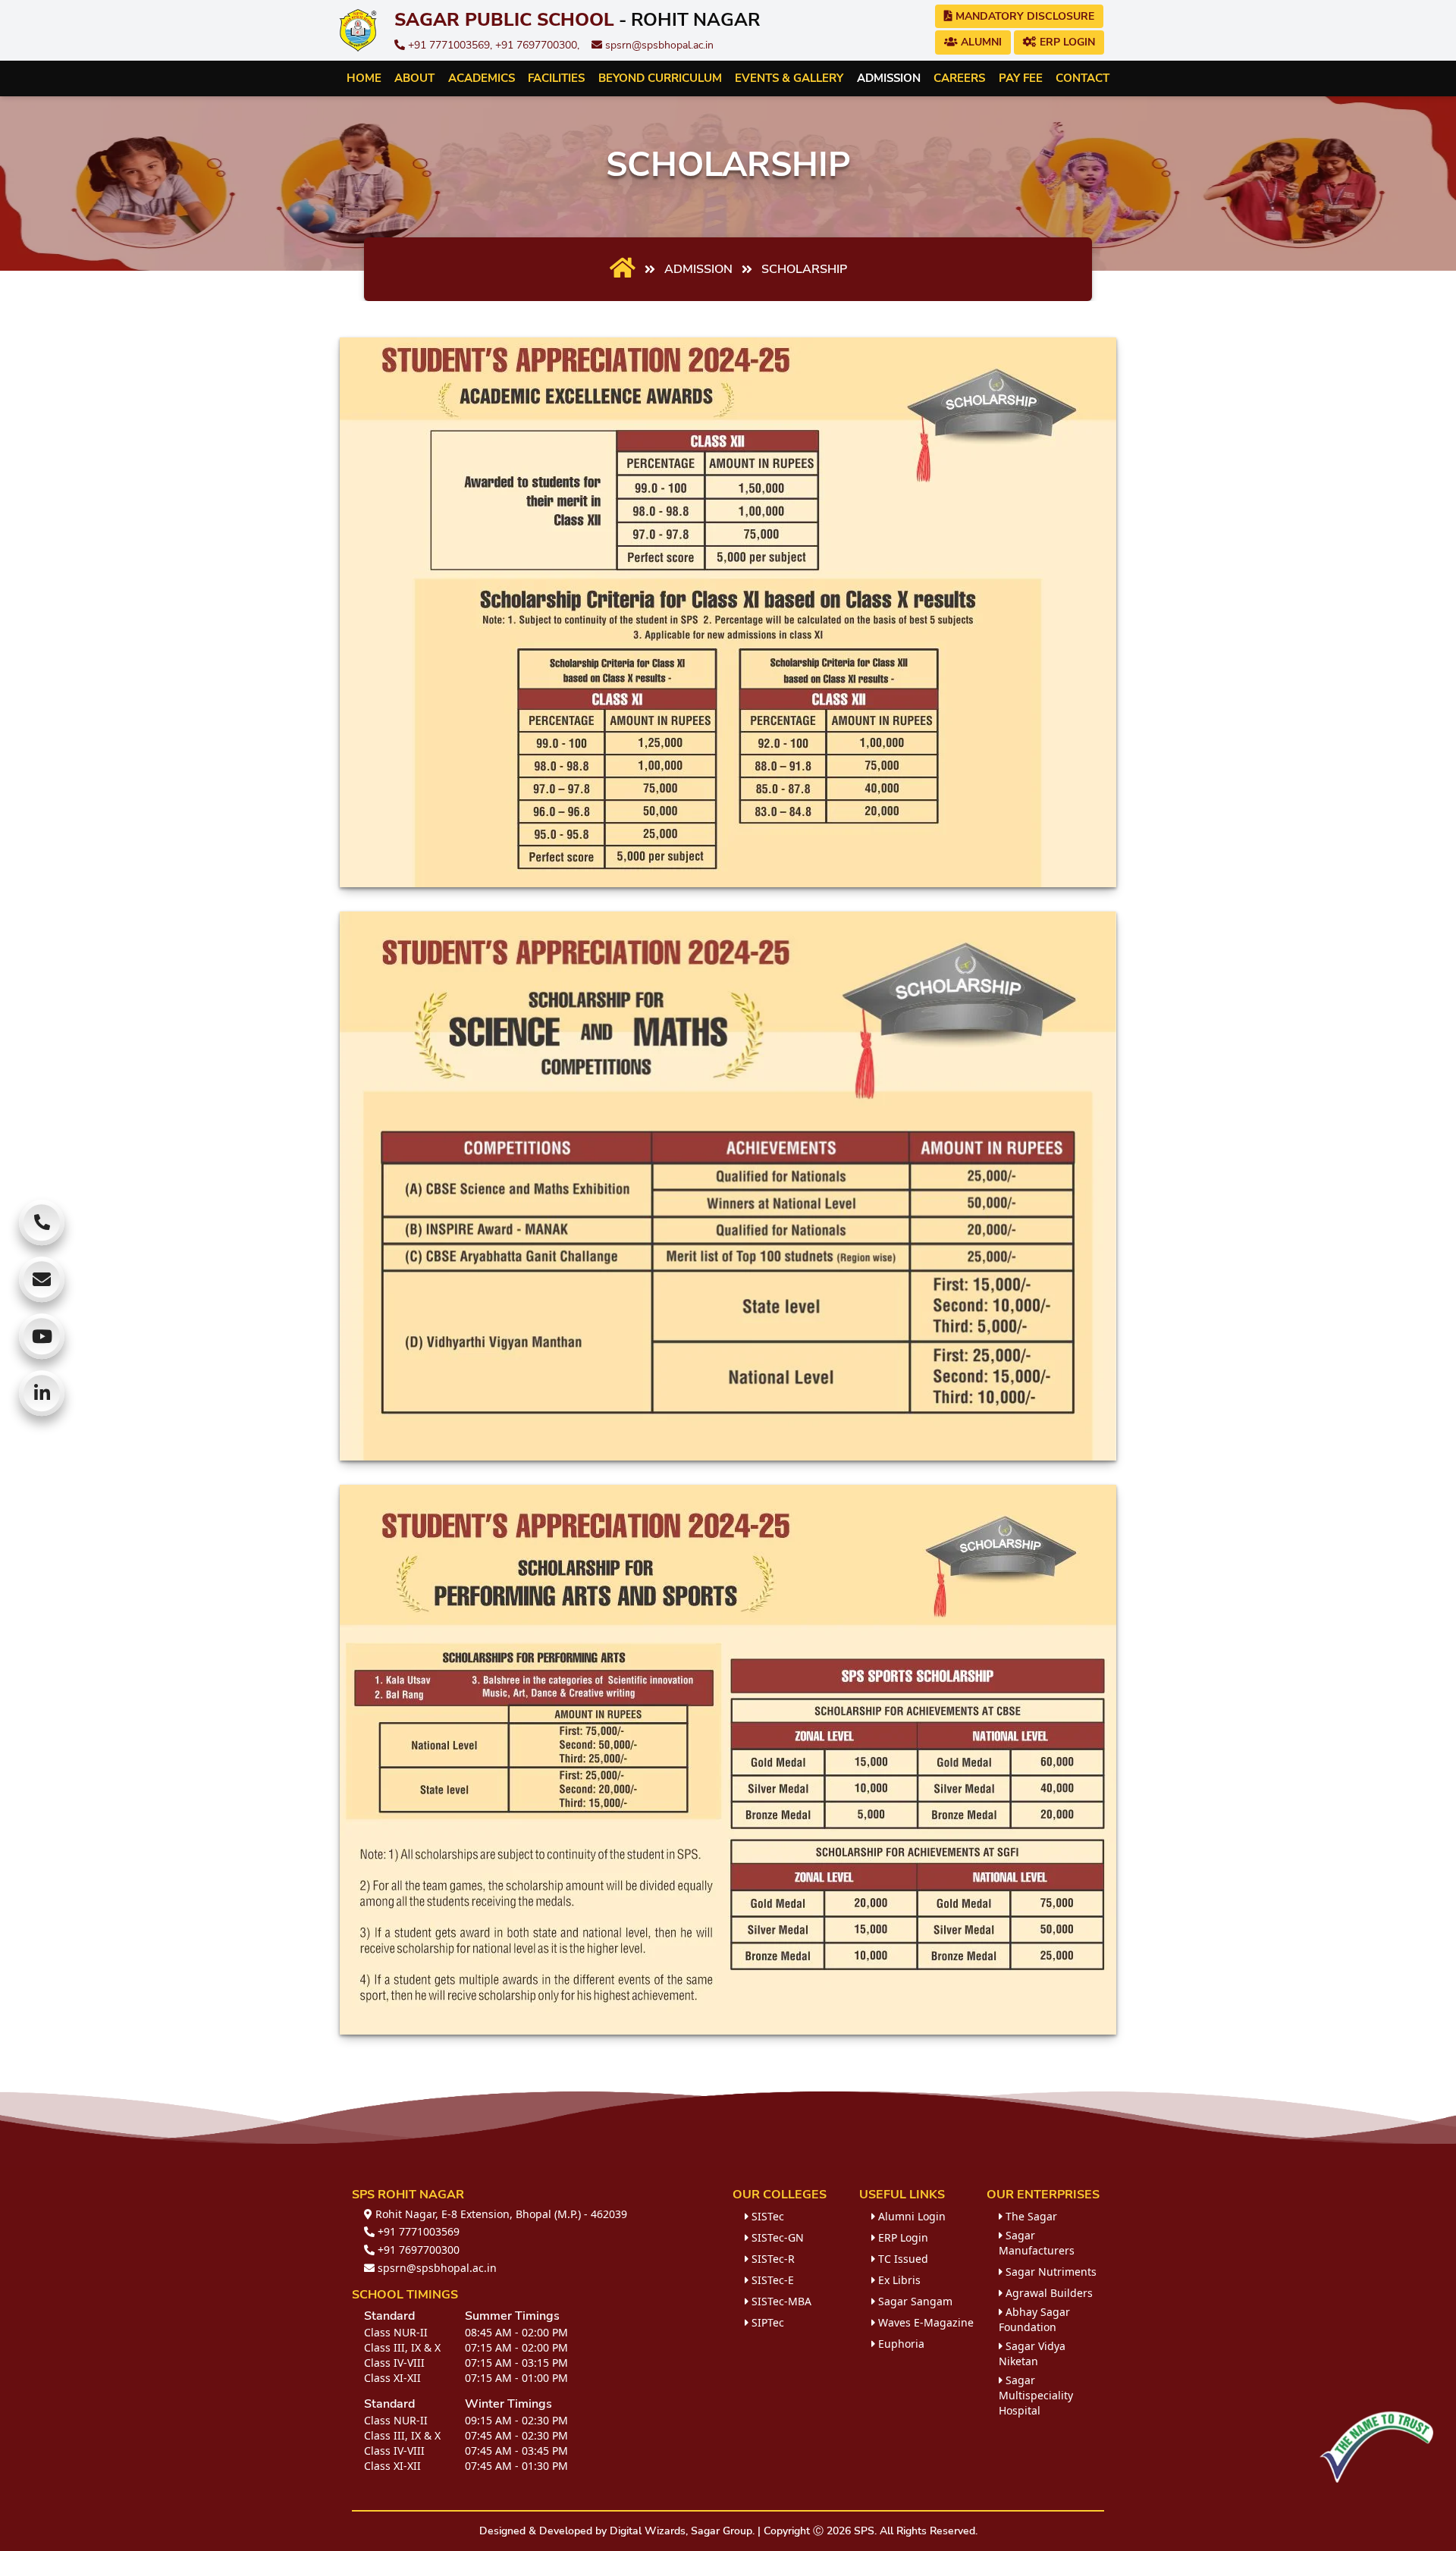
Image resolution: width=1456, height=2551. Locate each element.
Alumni (980, 42)
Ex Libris (898, 2280)
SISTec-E (771, 2280)
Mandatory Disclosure (1023, 16)
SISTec (766, 2216)
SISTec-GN (776, 2237)
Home (364, 78)
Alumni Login (910, 2216)
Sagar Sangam (914, 2301)
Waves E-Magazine (924, 2322)
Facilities (556, 78)
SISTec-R (772, 2259)
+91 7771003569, (450, 45)
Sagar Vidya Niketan (1032, 2353)
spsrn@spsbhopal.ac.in (658, 45)
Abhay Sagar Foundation (1034, 2319)
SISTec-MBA (780, 2301)
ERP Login (1066, 42)
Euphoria (900, 2344)
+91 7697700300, (537, 45)
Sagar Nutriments (1050, 2272)
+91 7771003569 (417, 2231)
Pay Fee (1021, 78)
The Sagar (1030, 2216)
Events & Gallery (789, 78)
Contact (1083, 78)
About (414, 78)
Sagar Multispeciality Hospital (1036, 2395)
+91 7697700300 (417, 2250)
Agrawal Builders (1048, 2293)
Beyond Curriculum (660, 78)
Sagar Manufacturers (1037, 2243)
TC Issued (902, 2259)
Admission (889, 78)
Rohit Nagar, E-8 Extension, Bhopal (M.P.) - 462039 (500, 2214)
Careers (959, 78)
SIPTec (766, 2322)
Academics (482, 78)
